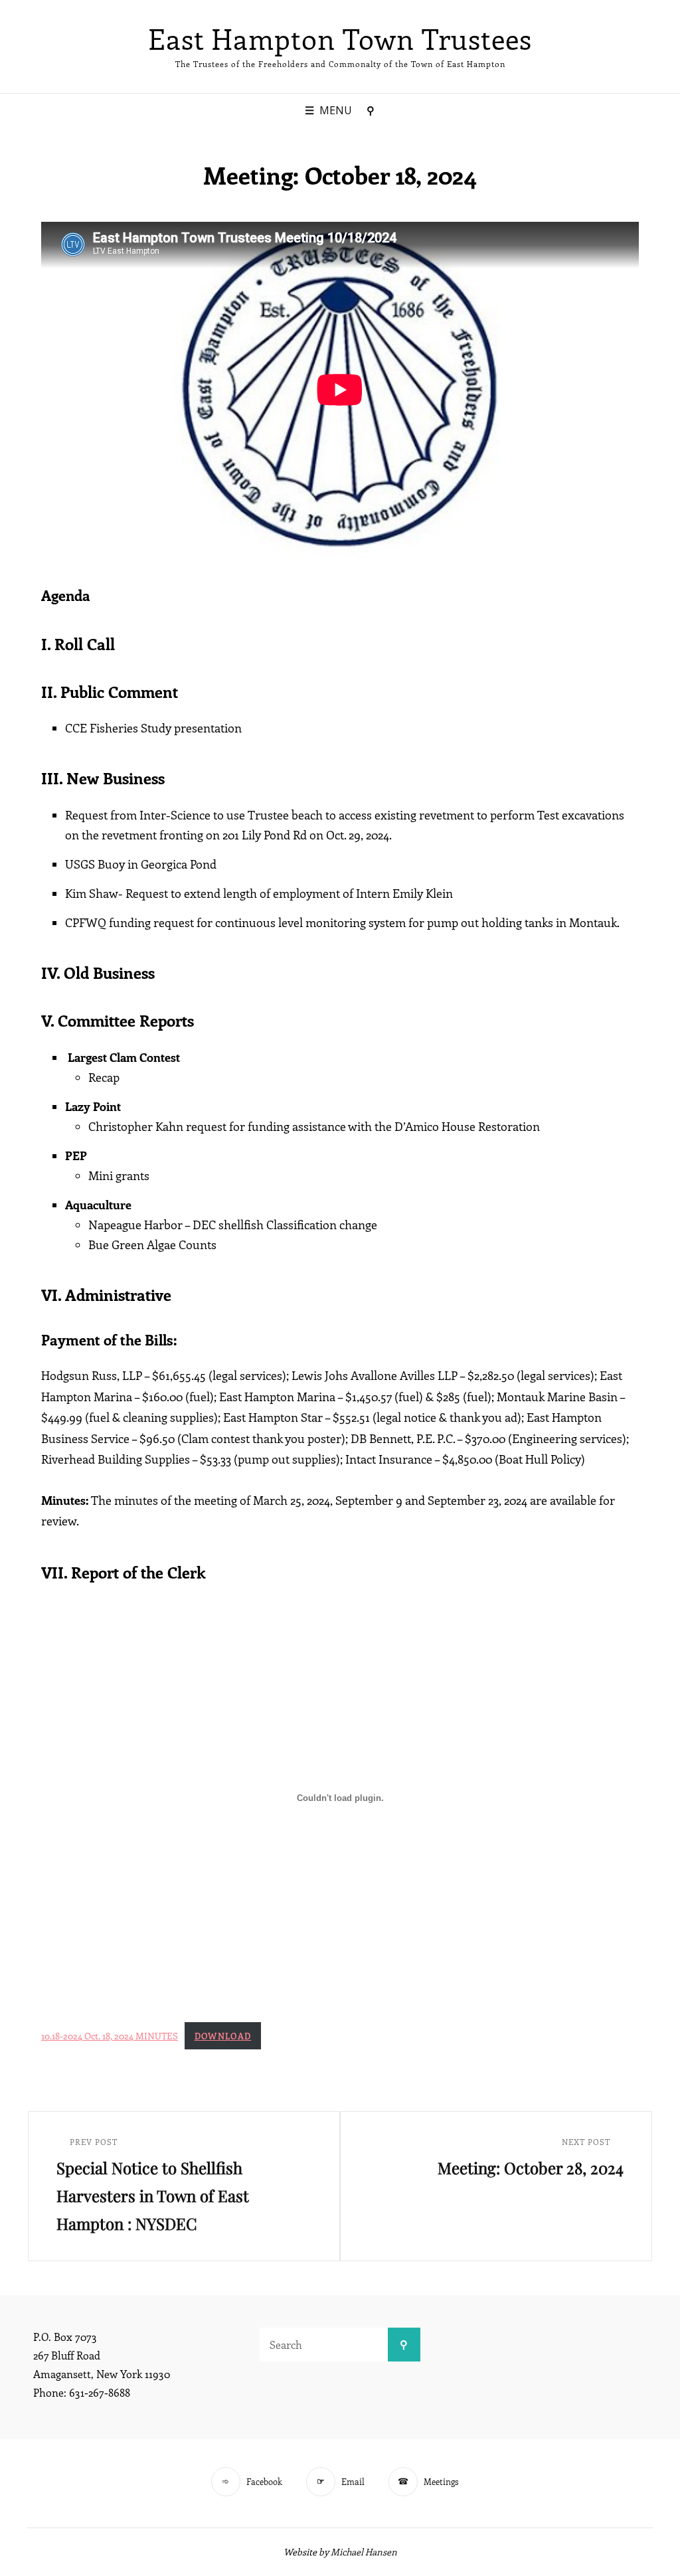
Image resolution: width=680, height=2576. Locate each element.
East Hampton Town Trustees (340, 39)
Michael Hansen (364, 2552)
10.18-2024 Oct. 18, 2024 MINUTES (110, 2035)
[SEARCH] (371, 111)
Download (223, 2036)
